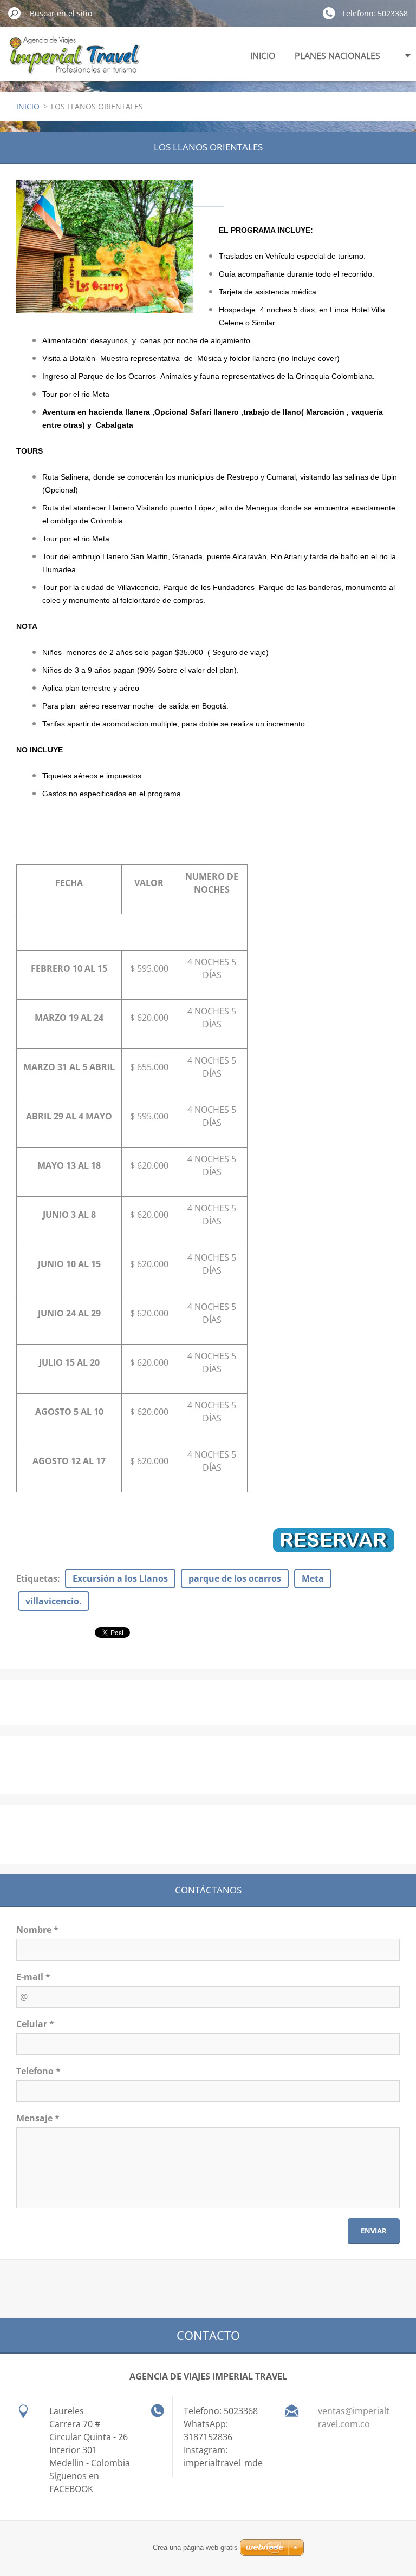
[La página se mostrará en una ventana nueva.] (105, 247)
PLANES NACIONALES (337, 56)
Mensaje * (38, 2118)
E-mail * (33, 1977)
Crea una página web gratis (195, 2548)
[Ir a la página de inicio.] (74, 61)
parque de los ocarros (235, 1578)
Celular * (35, 2024)
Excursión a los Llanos (120, 1578)
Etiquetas (37, 1578)
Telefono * (38, 2071)
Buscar (15, 13)
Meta (313, 1578)
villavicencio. (54, 1601)
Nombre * (37, 1930)
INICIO (263, 56)
